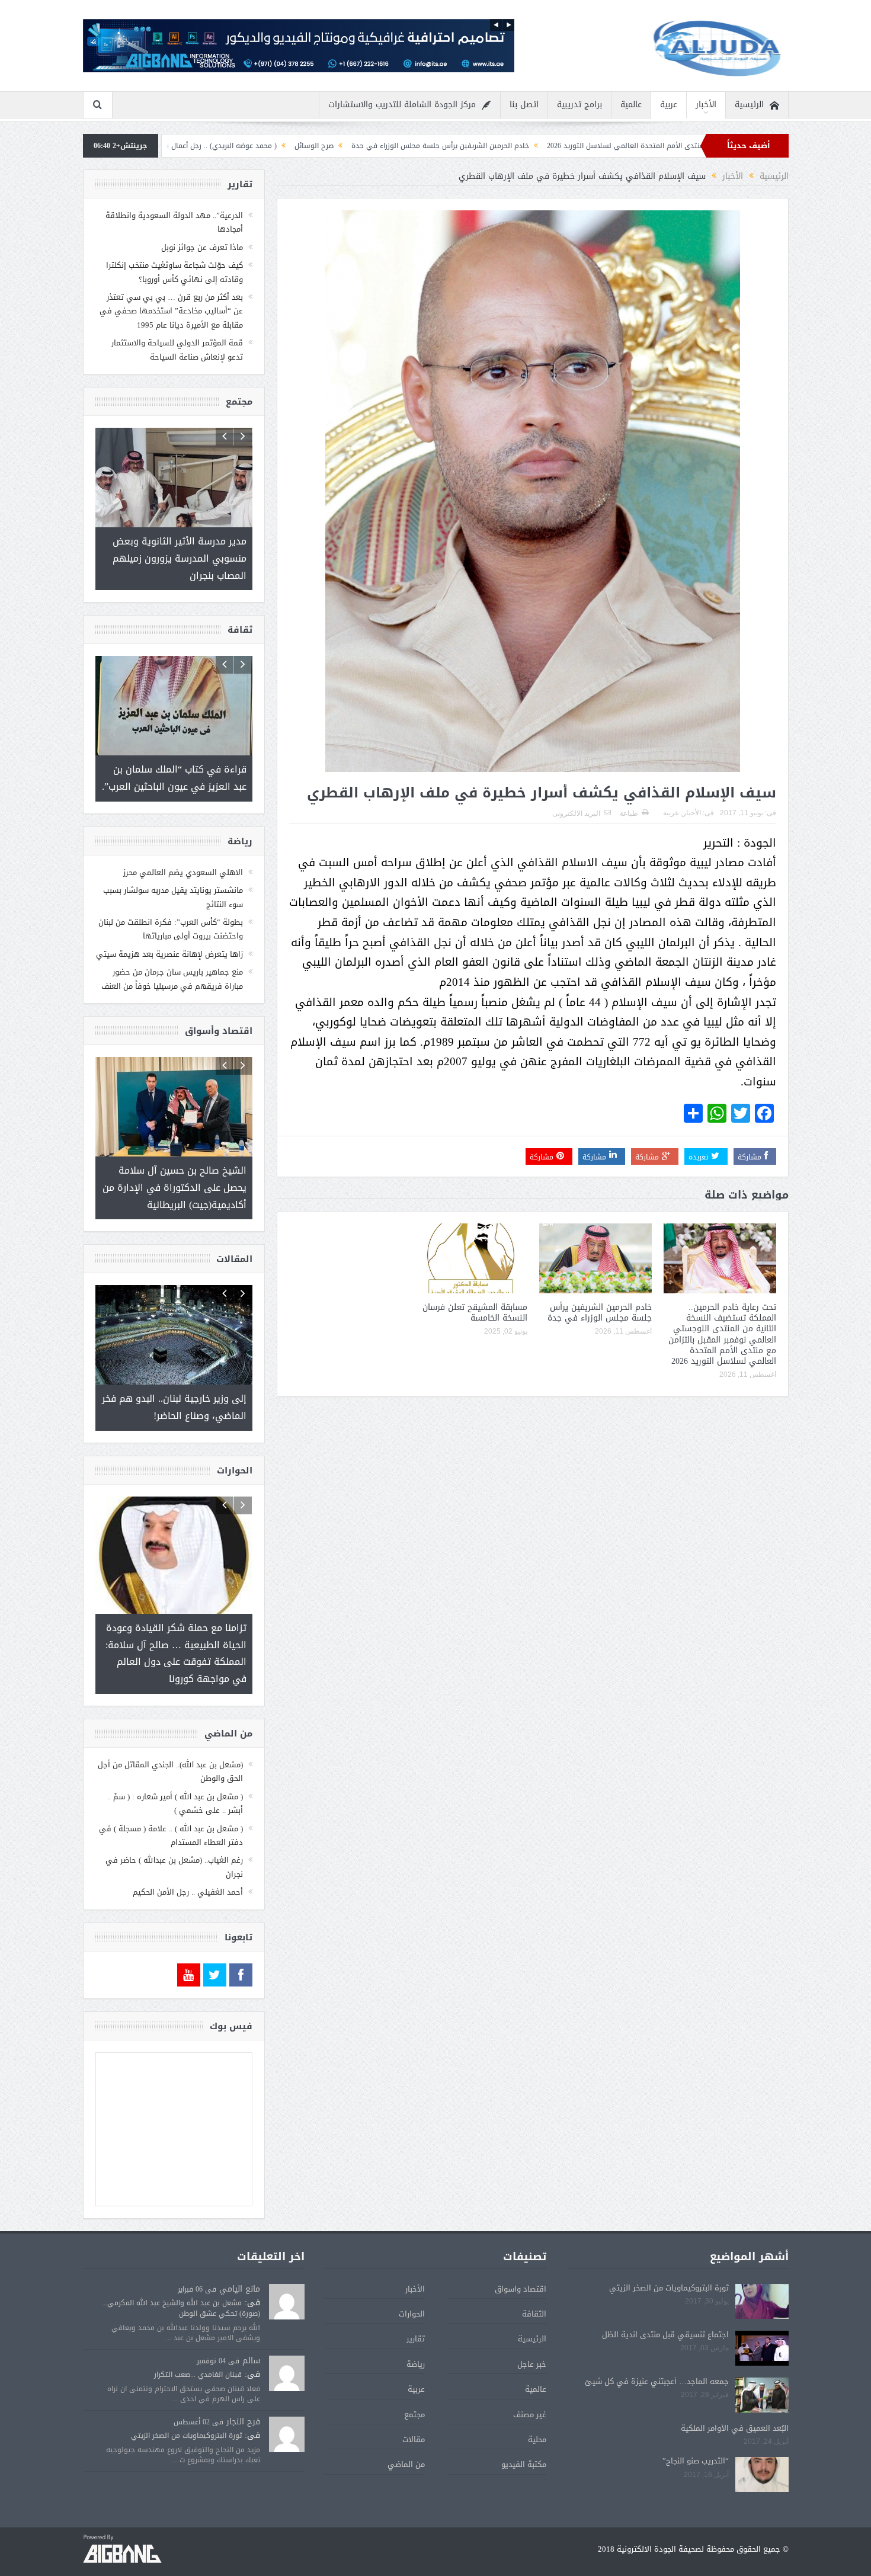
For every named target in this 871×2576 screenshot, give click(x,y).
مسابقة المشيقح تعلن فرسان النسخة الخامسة (475, 1313)
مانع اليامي (240, 2255)
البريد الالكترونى (576, 813)
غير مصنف (530, 2380)
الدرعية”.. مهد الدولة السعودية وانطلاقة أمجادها (174, 222)
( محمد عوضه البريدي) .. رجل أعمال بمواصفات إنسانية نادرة (329, 146)
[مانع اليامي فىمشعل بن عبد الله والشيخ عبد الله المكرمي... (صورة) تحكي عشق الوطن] (287, 2268)
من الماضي (406, 2430)
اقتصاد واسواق (521, 2255)
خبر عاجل (532, 2330)
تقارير (416, 2304)
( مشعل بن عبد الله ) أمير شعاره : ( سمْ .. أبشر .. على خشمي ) (175, 1769)
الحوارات (412, 2279)
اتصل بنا (524, 105)
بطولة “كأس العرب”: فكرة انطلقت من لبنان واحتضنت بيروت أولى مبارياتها (171, 912)
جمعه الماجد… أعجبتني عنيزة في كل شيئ (657, 2347)
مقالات (414, 2405)
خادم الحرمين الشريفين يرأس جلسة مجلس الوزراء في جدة (582, 146)
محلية (537, 2405)
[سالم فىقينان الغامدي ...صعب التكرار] (287, 2340)
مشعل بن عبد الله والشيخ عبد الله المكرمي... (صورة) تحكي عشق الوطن (181, 2274)
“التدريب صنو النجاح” (696, 2426)
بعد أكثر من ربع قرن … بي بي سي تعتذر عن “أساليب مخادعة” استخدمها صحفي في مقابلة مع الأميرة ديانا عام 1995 (171, 311)
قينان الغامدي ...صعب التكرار (198, 2340)
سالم (251, 2326)
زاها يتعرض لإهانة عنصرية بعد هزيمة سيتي (169, 938)
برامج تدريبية (579, 105)
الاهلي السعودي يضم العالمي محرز (183, 856)
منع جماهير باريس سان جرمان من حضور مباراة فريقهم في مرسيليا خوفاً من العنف (172, 962)
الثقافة (534, 2279)
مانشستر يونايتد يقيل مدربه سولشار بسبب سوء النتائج (173, 880)
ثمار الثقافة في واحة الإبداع (178, 146)
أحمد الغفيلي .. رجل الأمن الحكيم (188, 1858)
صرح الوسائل (456, 146)
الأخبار (706, 105)
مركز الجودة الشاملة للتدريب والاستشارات (402, 105)
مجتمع (414, 2380)
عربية (669, 105)
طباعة (629, 813)
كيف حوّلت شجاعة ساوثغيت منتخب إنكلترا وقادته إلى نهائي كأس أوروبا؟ (174, 272)
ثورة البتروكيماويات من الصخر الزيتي (669, 2253)
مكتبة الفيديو (524, 2430)
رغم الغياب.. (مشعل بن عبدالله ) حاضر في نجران (174, 1832)
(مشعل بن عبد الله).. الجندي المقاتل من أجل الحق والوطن (170, 1737)
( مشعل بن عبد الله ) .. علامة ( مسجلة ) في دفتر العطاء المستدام (171, 1801)
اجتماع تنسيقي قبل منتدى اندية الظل (665, 2300)
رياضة (416, 2330)
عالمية (631, 105)
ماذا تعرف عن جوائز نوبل (202, 247)
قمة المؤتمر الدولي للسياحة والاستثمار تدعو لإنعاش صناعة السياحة (177, 350)
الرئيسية (749, 105)
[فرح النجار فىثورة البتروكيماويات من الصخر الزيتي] (287, 2401)
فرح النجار (243, 2387)
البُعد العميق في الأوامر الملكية (735, 2394)
